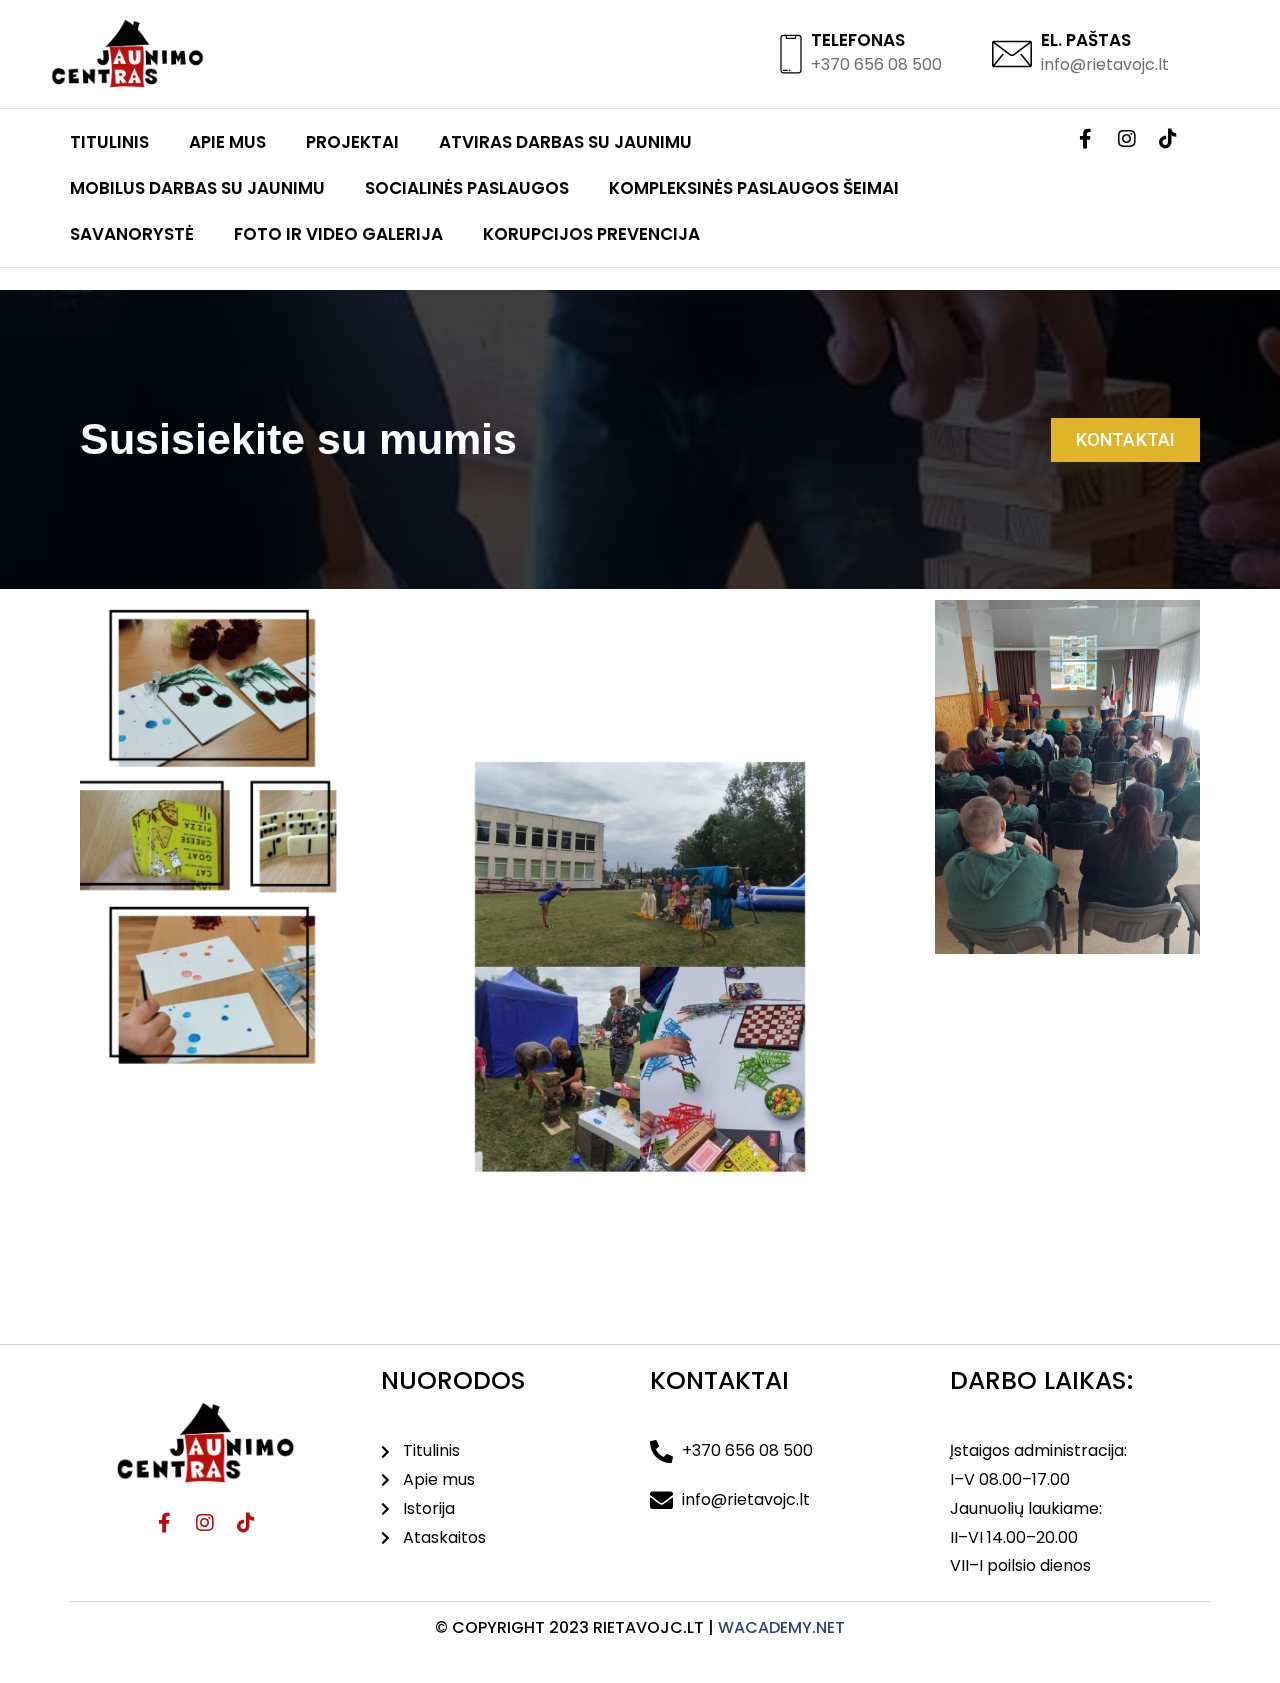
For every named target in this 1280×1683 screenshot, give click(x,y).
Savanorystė (132, 234)
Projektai (352, 142)
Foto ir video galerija (338, 234)
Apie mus (227, 142)
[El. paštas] (1012, 54)
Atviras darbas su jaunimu (565, 142)
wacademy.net (781, 1627)
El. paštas (1086, 40)
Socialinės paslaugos (467, 188)
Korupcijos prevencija (591, 234)
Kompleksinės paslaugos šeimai (754, 188)
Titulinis (109, 142)
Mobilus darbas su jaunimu (197, 188)
